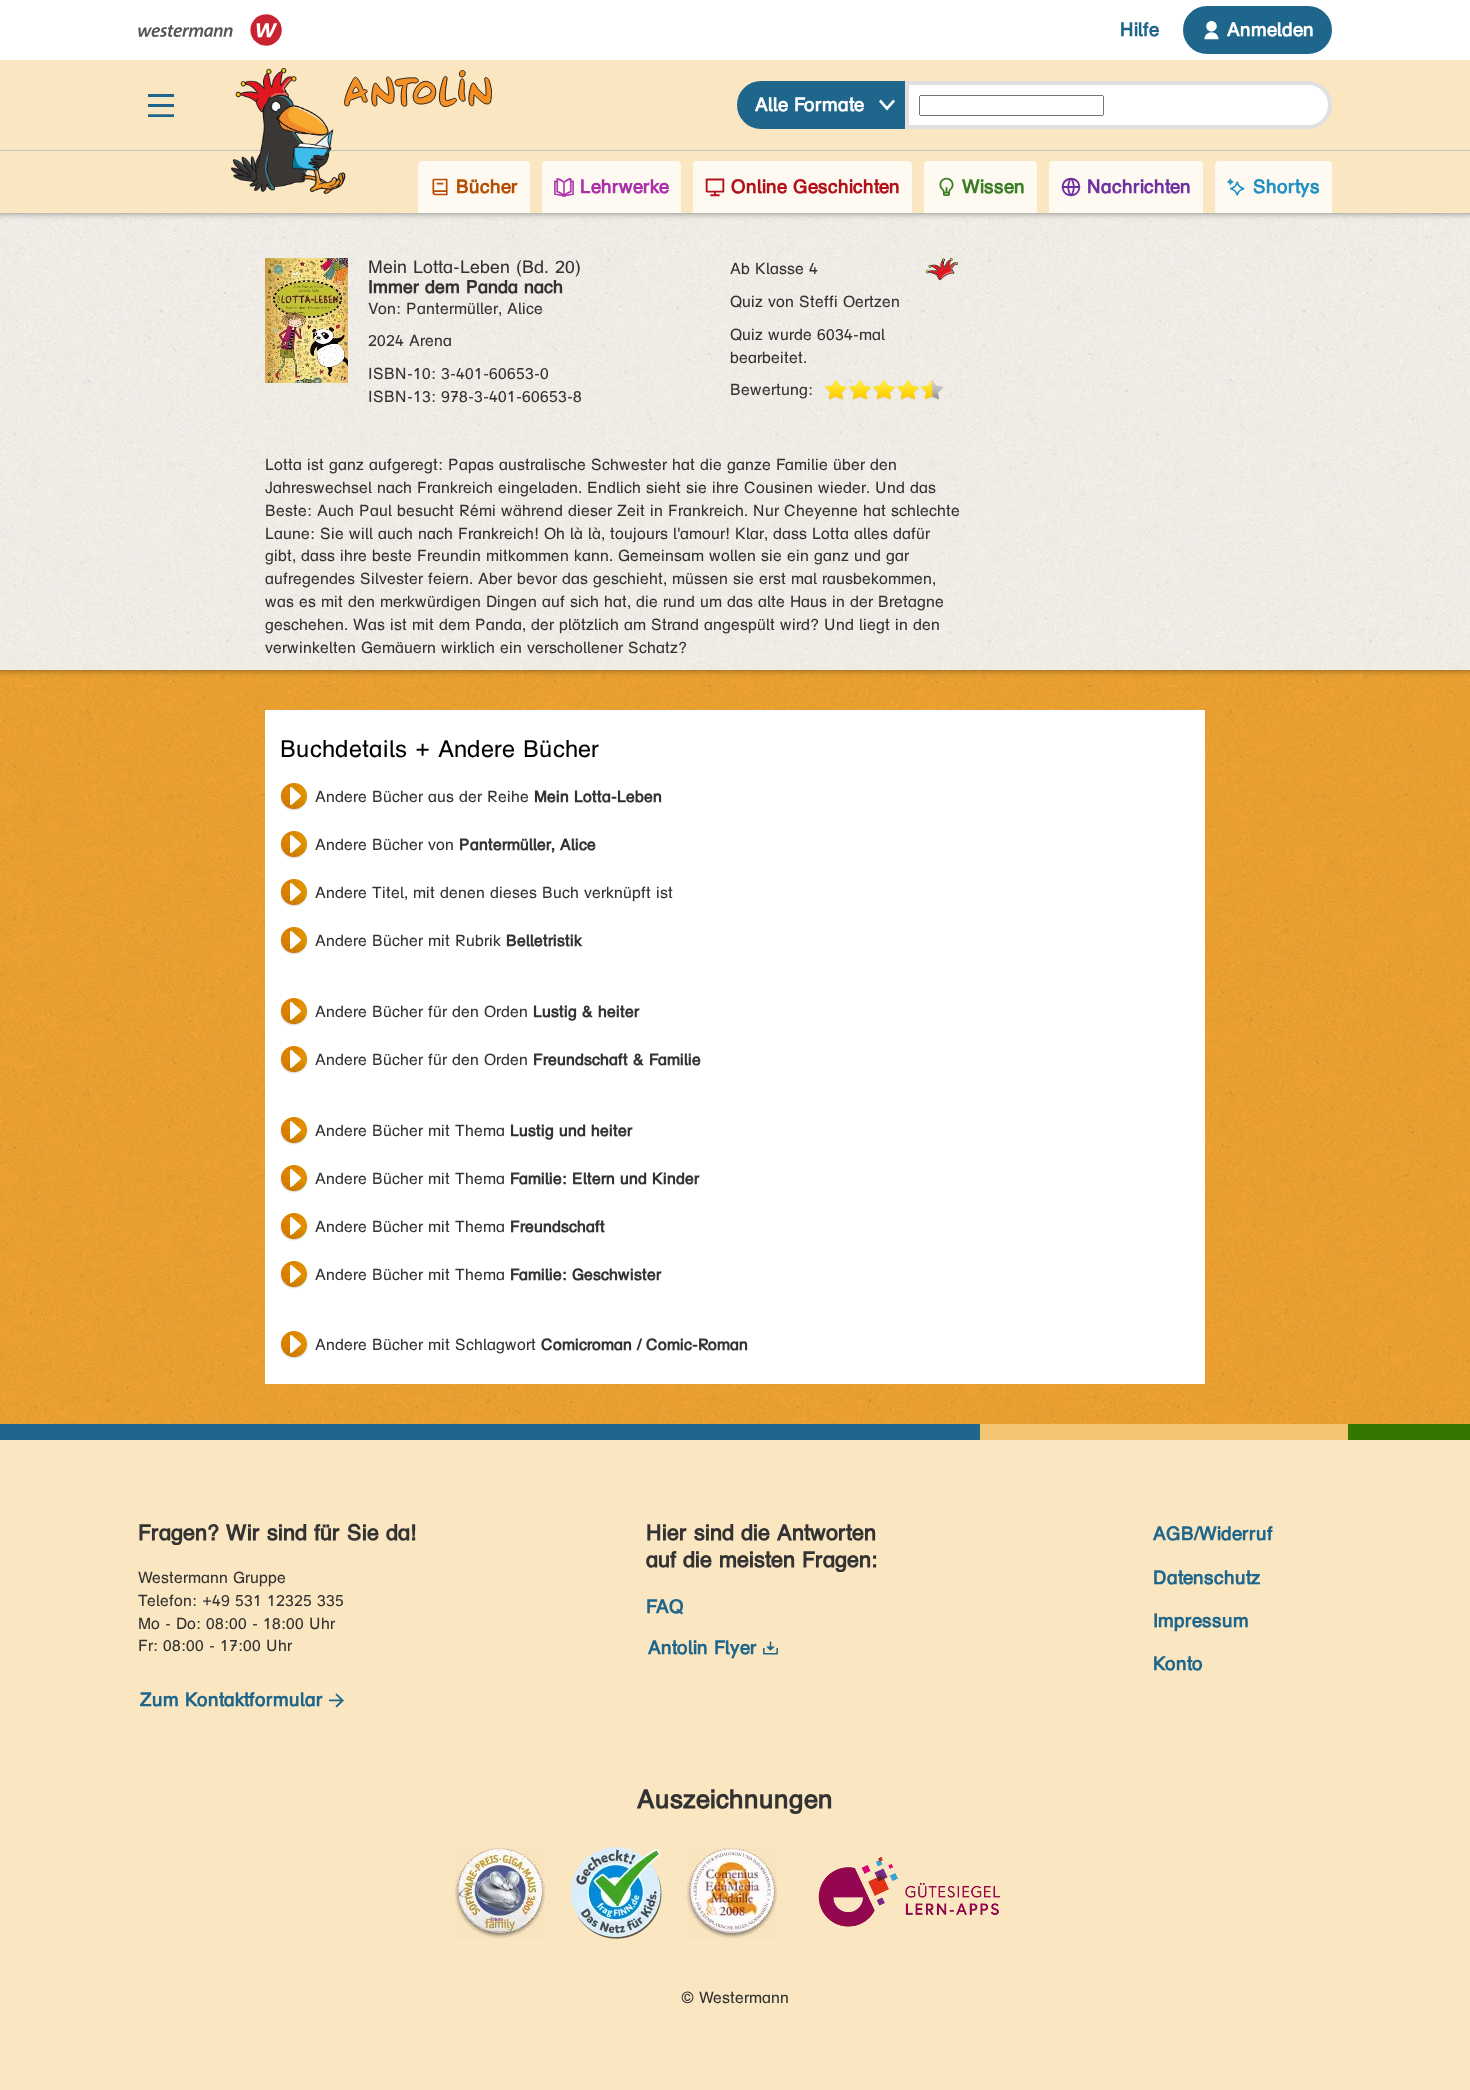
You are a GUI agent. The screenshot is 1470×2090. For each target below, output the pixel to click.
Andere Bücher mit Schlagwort (531, 1344)
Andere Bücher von (455, 844)
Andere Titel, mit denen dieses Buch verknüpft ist (494, 892)
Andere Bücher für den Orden (477, 1011)
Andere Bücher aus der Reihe (488, 796)
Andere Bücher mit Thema (473, 1130)
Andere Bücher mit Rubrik (448, 940)
